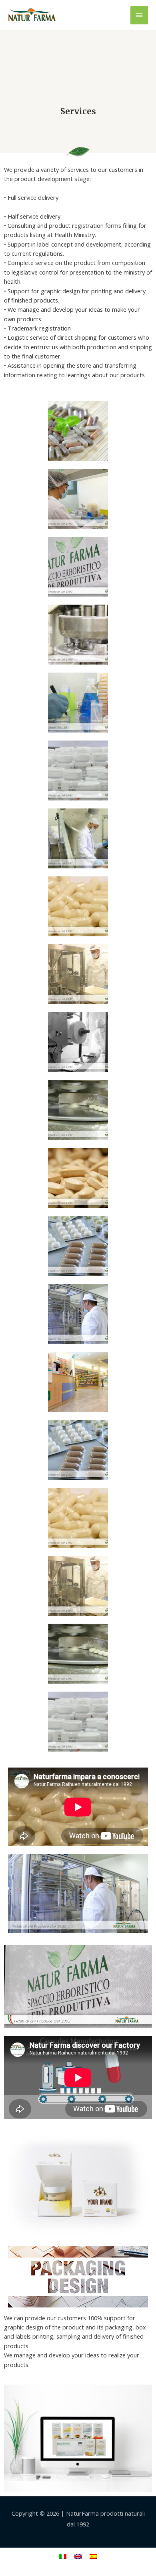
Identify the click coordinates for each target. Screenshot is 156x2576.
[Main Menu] (139, 15)
